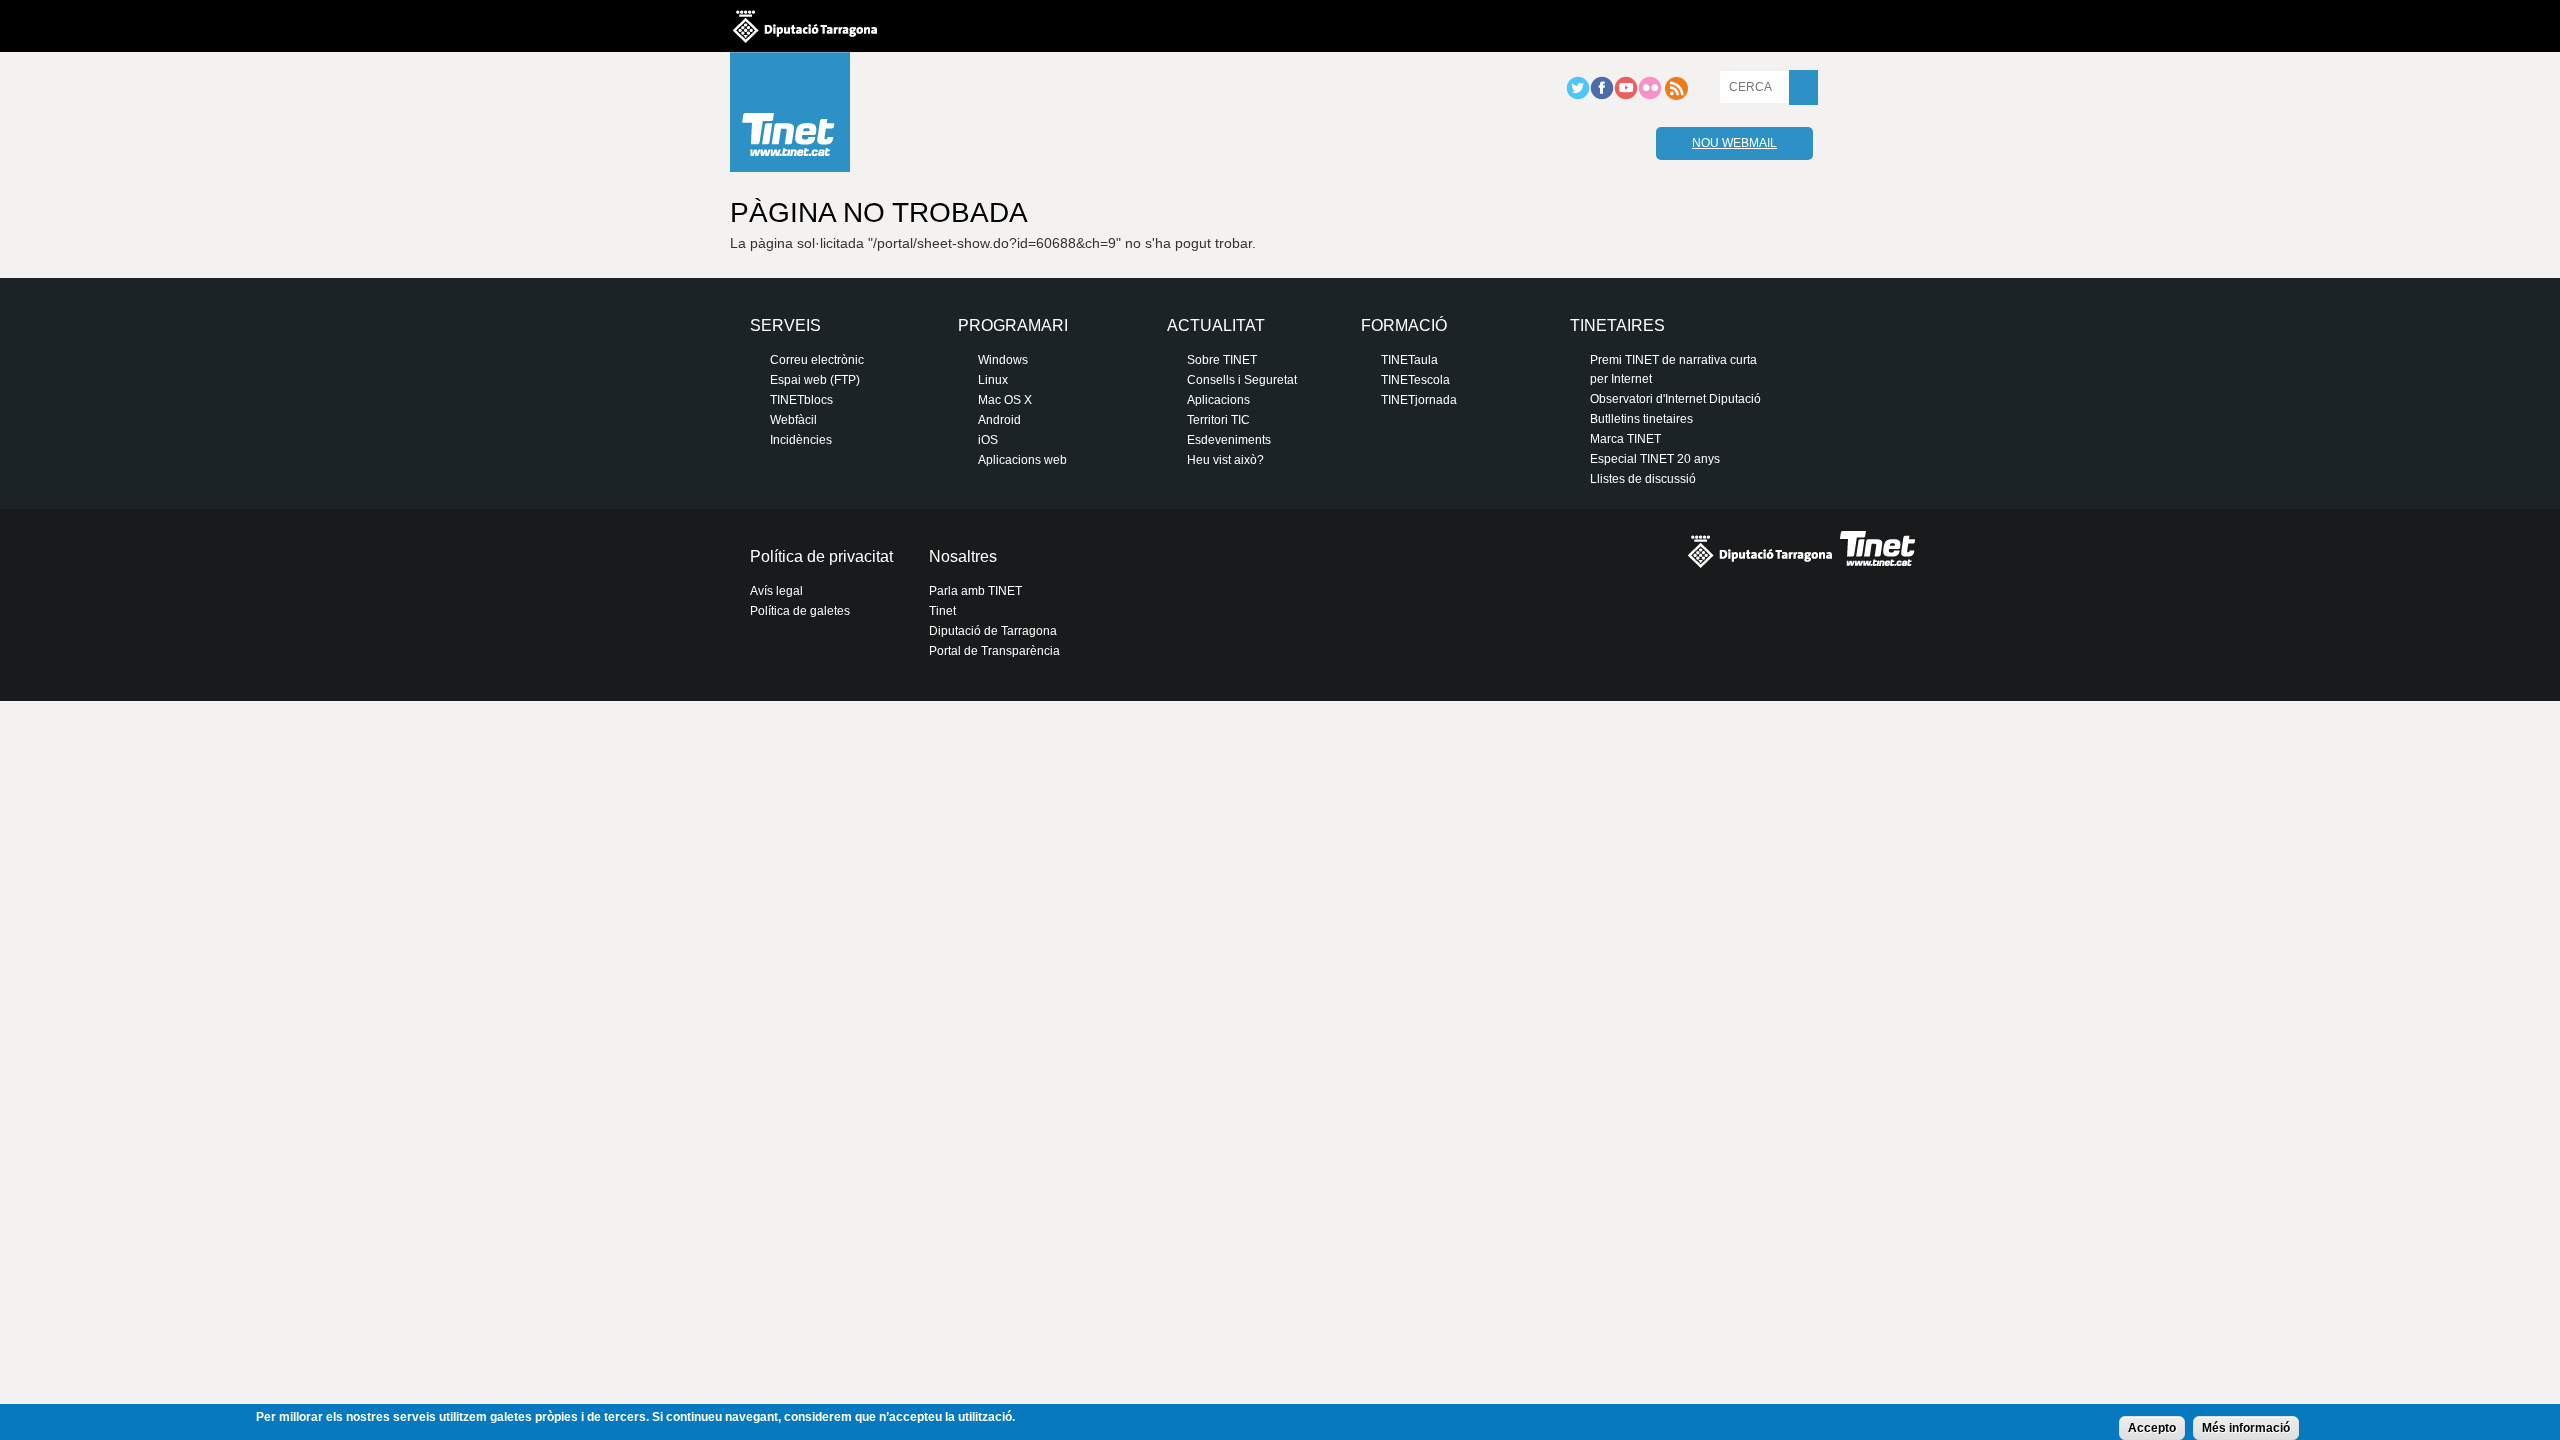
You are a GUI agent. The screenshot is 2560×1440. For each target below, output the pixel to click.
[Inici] (790, 117)
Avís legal (776, 591)
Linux (993, 380)
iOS (988, 440)
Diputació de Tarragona (993, 631)
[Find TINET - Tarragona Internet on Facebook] (1602, 96)
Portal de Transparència (994, 651)
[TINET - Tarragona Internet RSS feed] (1676, 96)
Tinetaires (1617, 325)
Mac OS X (1005, 400)
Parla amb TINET (975, 591)
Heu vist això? (1225, 460)
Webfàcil (793, 420)
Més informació (2246, 1428)
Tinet (942, 611)
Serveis (785, 325)
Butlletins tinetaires (1641, 419)
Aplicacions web (1022, 460)
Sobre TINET (1222, 360)
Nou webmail (1734, 143)
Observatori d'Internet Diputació (1675, 399)
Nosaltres (963, 556)
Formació (1404, 325)
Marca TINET (1625, 439)
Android (999, 420)
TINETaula (1409, 360)
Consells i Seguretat (1242, 380)
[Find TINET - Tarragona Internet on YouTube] (1626, 96)
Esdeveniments (1229, 440)
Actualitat (1216, 325)
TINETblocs (801, 400)
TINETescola (1415, 380)
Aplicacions (1218, 400)
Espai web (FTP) (815, 380)
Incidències (801, 440)
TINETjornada (1419, 400)
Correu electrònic (817, 360)
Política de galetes (800, 611)
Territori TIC (1218, 420)
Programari (1013, 325)
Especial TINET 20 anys (1655, 459)
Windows (1003, 360)
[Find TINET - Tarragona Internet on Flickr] (1650, 96)
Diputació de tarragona (805, 26)
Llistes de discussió (1643, 479)
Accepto (2152, 1428)
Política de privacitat (821, 556)
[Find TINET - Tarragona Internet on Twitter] (1578, 96)
